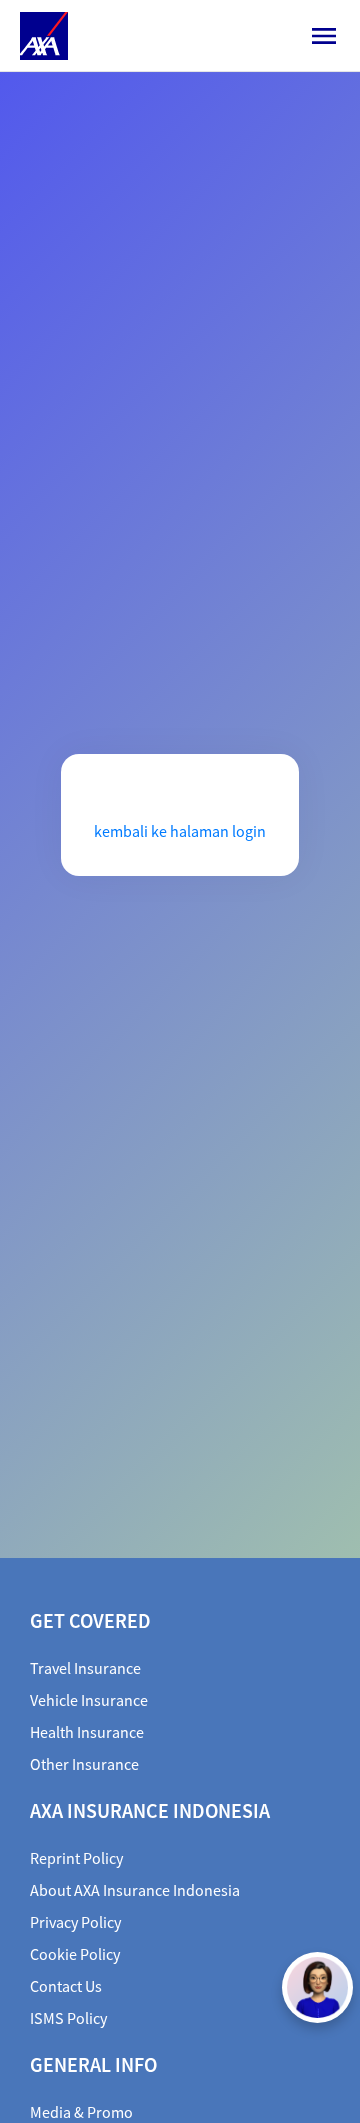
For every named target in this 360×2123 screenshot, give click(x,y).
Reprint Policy (76, 1858)
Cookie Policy (75, 1954)
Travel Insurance (85, 1668)
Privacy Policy (75, 1922)
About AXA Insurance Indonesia (135, 1890)
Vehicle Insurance (89, 1700)
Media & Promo (81, 2112)
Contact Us (66, 1986)
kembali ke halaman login (180, 831)
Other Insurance (84, 1764)
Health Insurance (87, 1732)
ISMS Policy (68, 2018)
